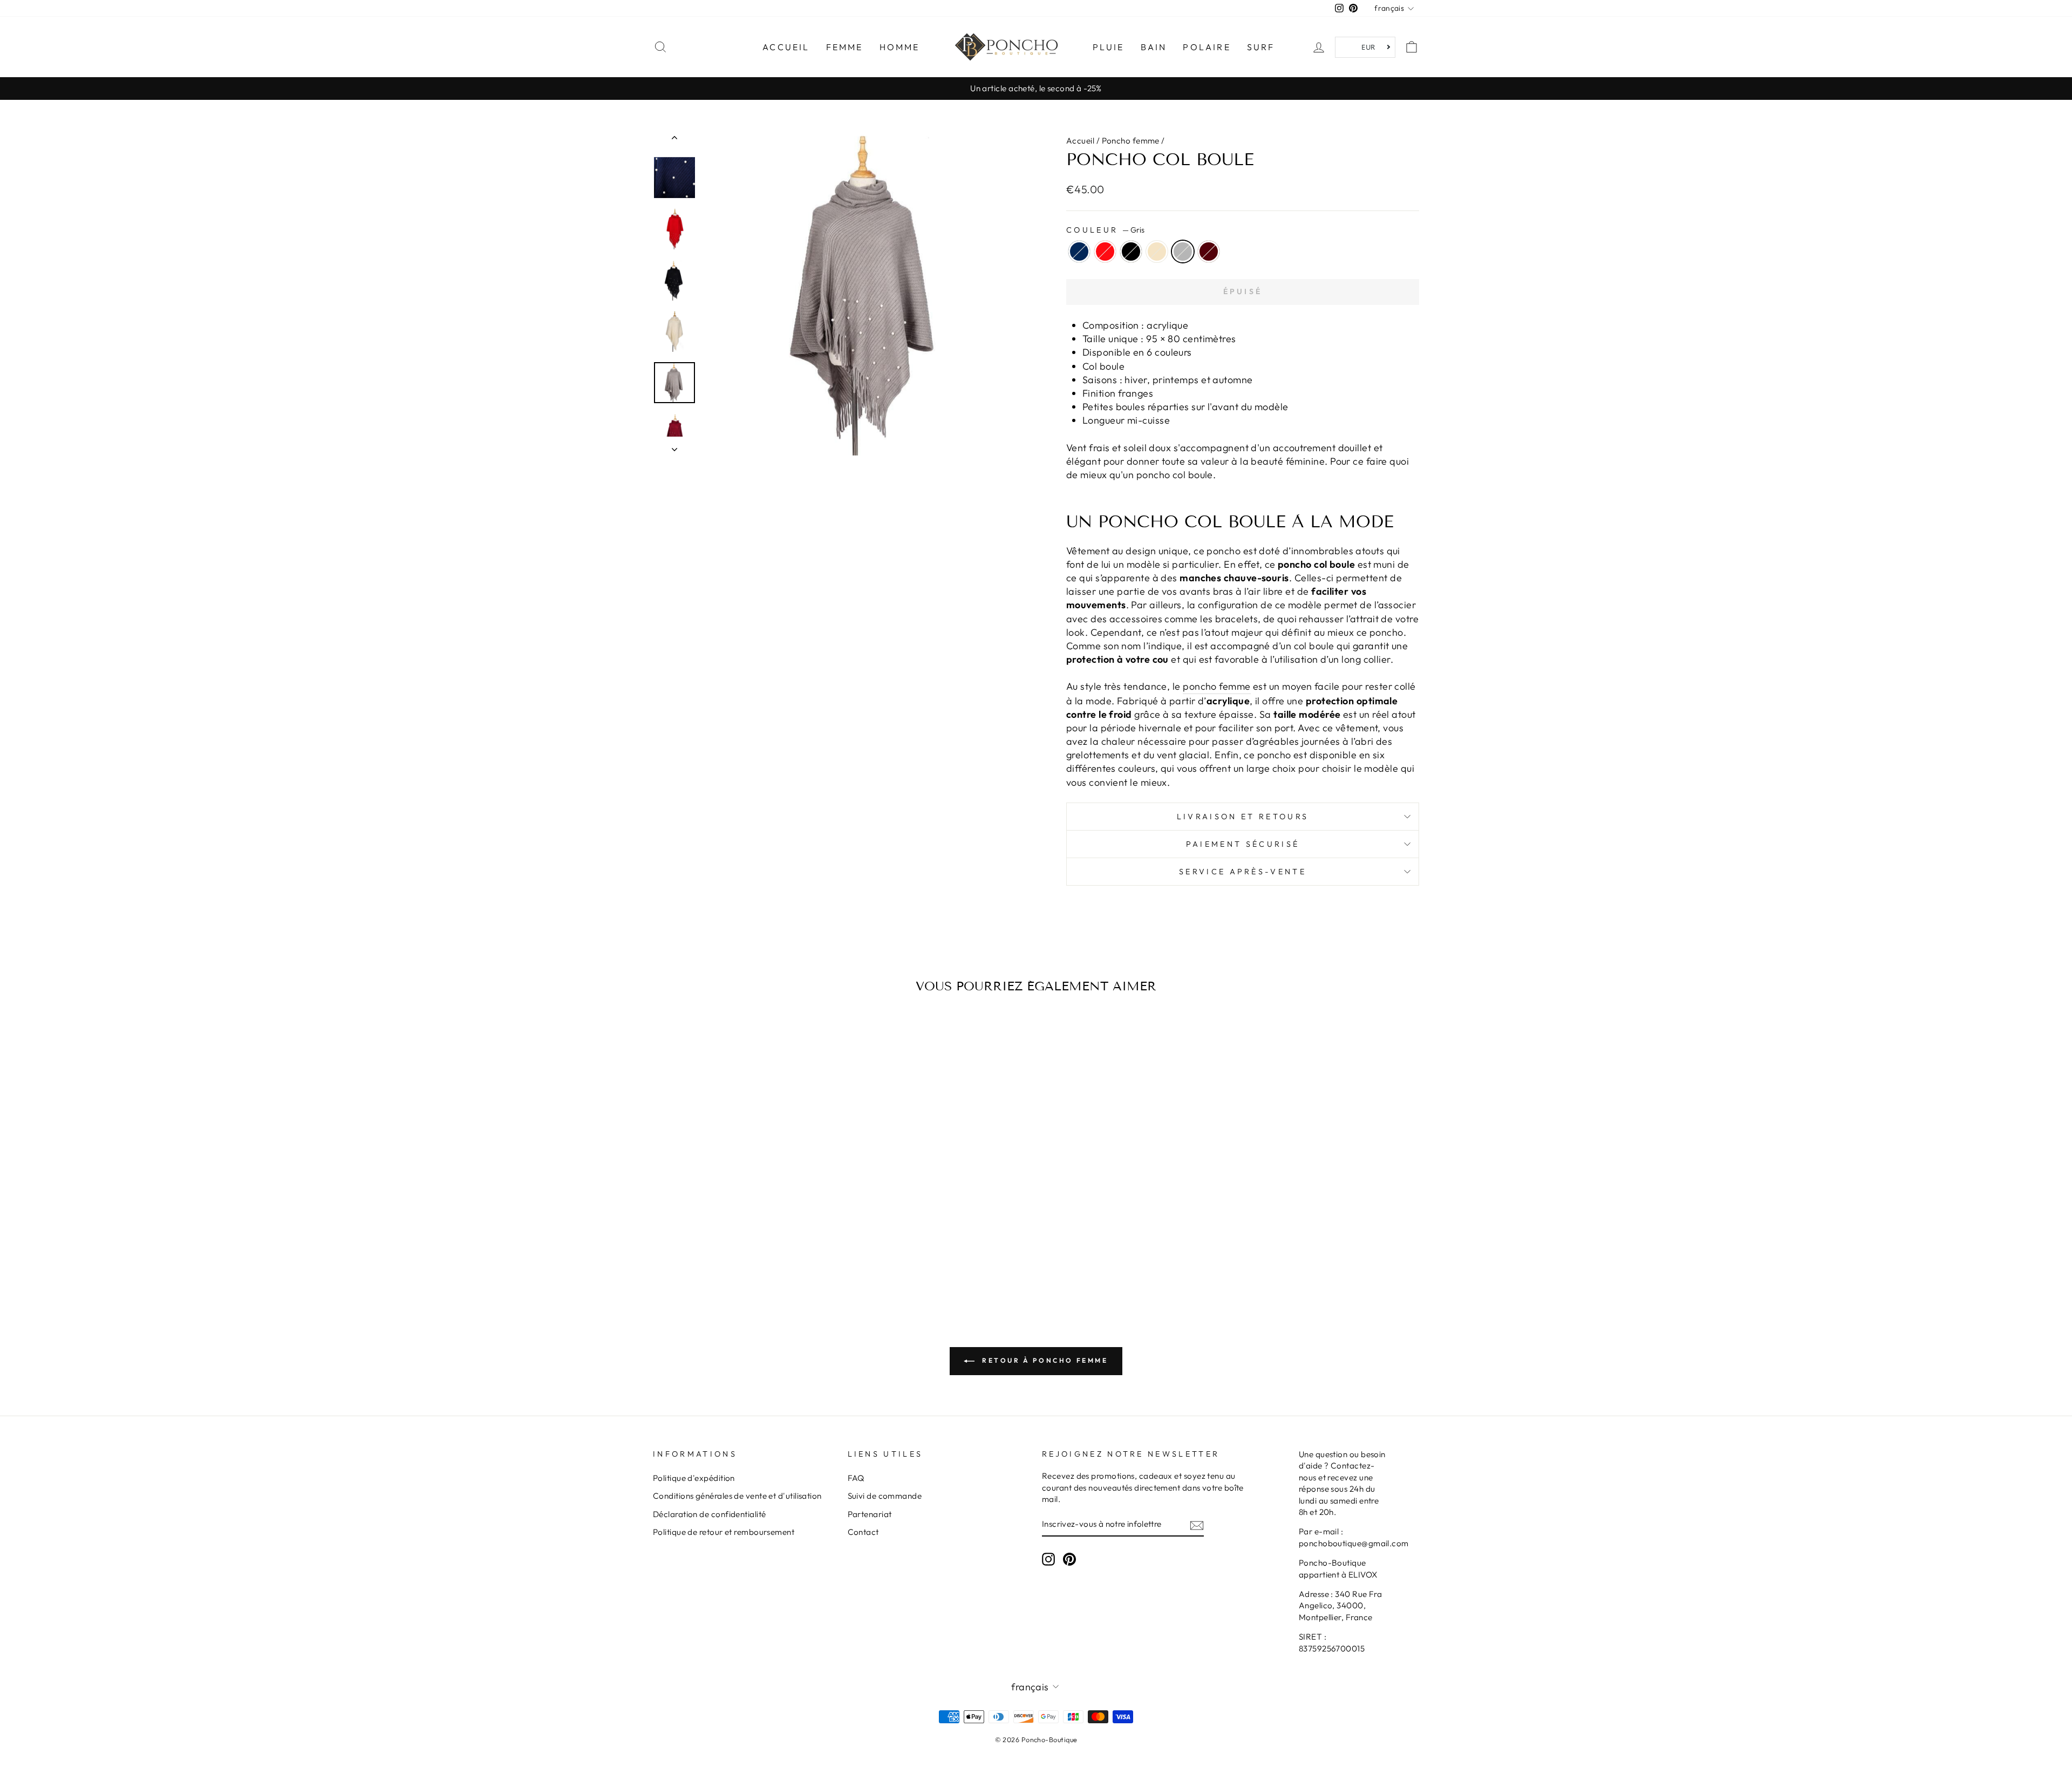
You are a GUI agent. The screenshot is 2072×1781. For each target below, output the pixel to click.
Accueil (786, 47)
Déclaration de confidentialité (710, 1514)
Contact (863, 1532)
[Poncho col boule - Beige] (751, 1243)
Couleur (1105, 230)
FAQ (856, 1478)
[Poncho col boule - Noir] (737, 1243)
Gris (1183, 251)
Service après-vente (1243, 872)
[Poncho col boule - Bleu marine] (708, 1243)
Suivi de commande (885, 1496)
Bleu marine (1079, 251)
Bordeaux (1209, 251)
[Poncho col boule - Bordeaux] (781, 1243)
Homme (900, 47)
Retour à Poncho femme (1043, 1360)
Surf (1261, 47)
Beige (1157, 251)
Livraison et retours (1243, 817)
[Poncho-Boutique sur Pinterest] (1069, 1559)
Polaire (1207, 47)
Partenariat (870, 1514)
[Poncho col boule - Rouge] (722, 1243)
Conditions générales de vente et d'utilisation (737, 1496)
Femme (845, 47)
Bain (1154, 47)
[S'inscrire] (1197, 1525)
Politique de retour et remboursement (724, 1532)
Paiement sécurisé (1243, 844)
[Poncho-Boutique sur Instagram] (1048, 1559)
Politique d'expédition (694, 1478)
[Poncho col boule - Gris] (766, 1243)
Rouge (1105, 251)
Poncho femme (1131, 141)
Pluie (1109, 47)
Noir (1131, 251)
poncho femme (1216, 686)
